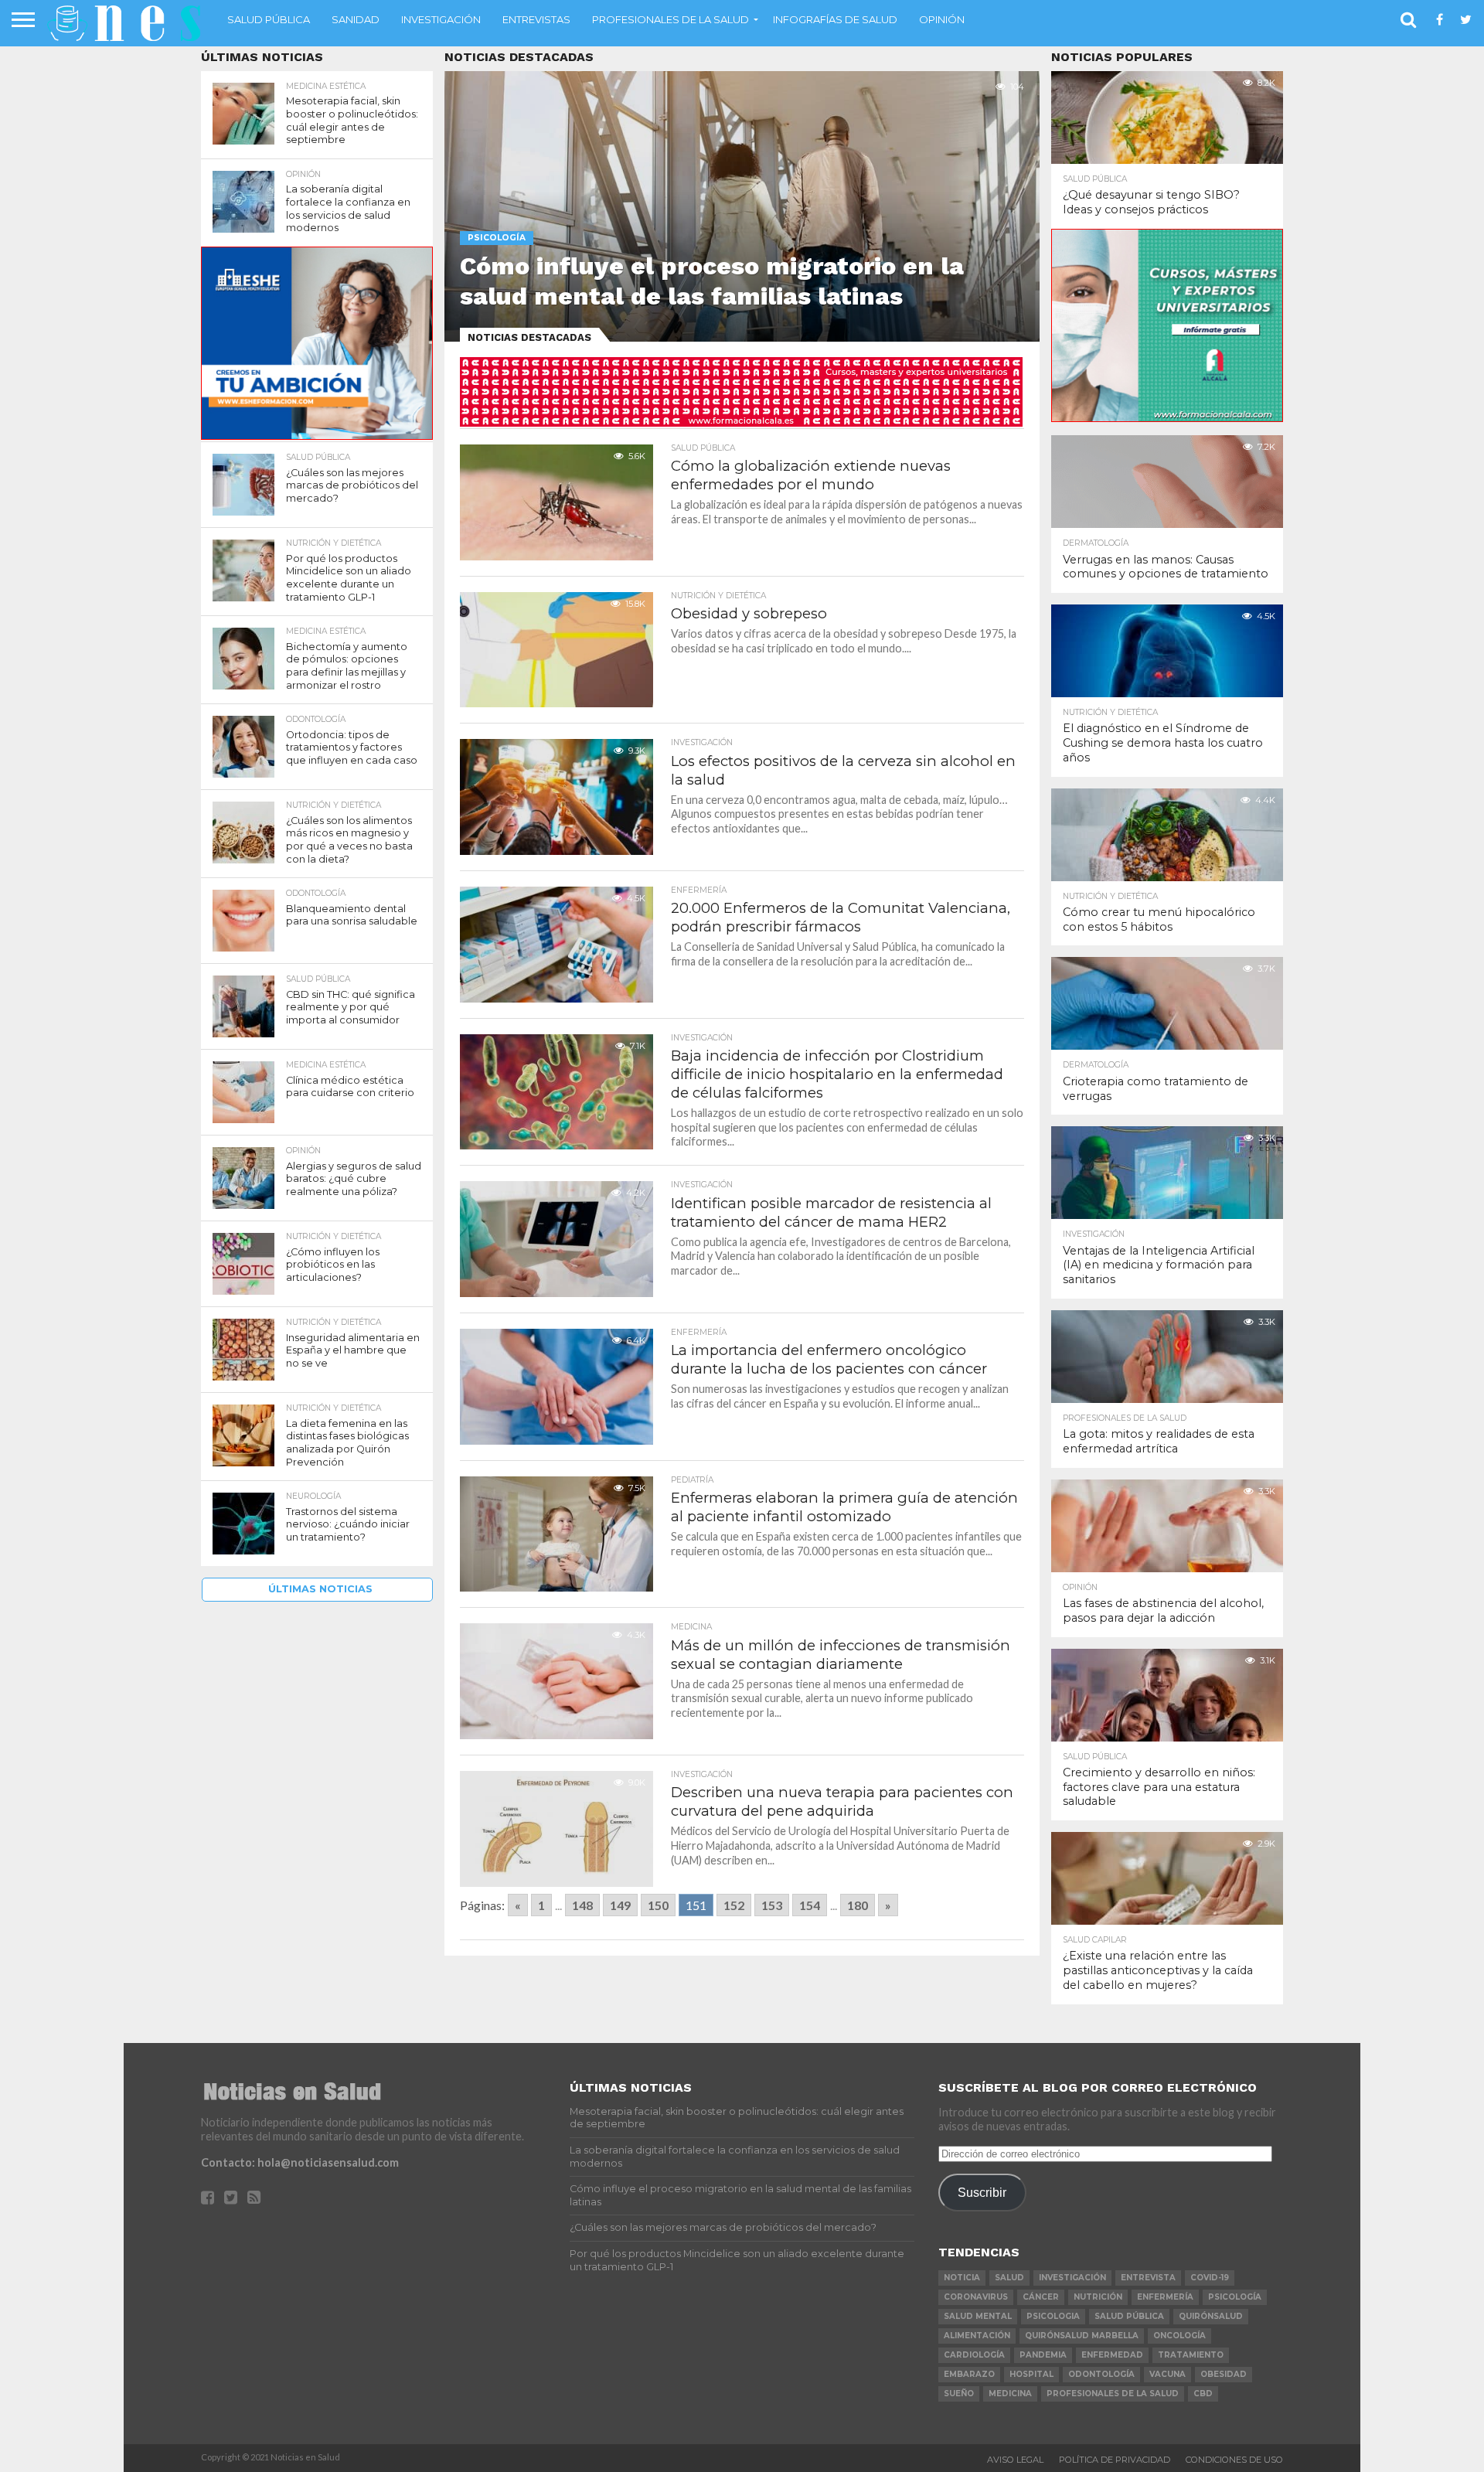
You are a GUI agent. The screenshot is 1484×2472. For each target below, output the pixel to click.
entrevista (1148, 2278)
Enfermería (1165, 2297)
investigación (1072, 2278)
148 (582, 1905)
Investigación (441, 19)
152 (734, 1905)
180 (858, 1905)
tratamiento (1191, 2355)
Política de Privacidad (1115, 2460)
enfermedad (1112, 2355)
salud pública (1129, 2316)
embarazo (969, 2374)
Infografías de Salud (835, 19)
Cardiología (974, 2355)
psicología (1235, 2297)
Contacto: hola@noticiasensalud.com (300, 2162)
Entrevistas (536, 19)
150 (658, 1905)
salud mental (978, 2316)
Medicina (1010, 2394)
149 (620, 1905)
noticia (962, 2278)
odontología (1101, 2374)
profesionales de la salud (1113, 2394)
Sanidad (356, 19)
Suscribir (982, 2192)
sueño (959, 2394)
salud (1009, 2278)
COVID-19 (1210, 2278)
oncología (1179, 2336)
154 (810, 1905)
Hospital (1031, 2374)
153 (772, 1905)
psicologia (1053, 2316)
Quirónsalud (1211, 2316)
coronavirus (976, 2297)
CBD (1203, 2394)
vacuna (1167, 2374)
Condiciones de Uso (1234, 2460)
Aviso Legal (1015, 2460)
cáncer (1041, 2297)
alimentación (977, 2336)
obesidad (1224, 2374)
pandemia (1043, 2355)
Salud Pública (269, 19)
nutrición (1098, 2297)
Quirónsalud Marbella (1082, 2336)
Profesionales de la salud (671, 19)
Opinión (942, 19)
